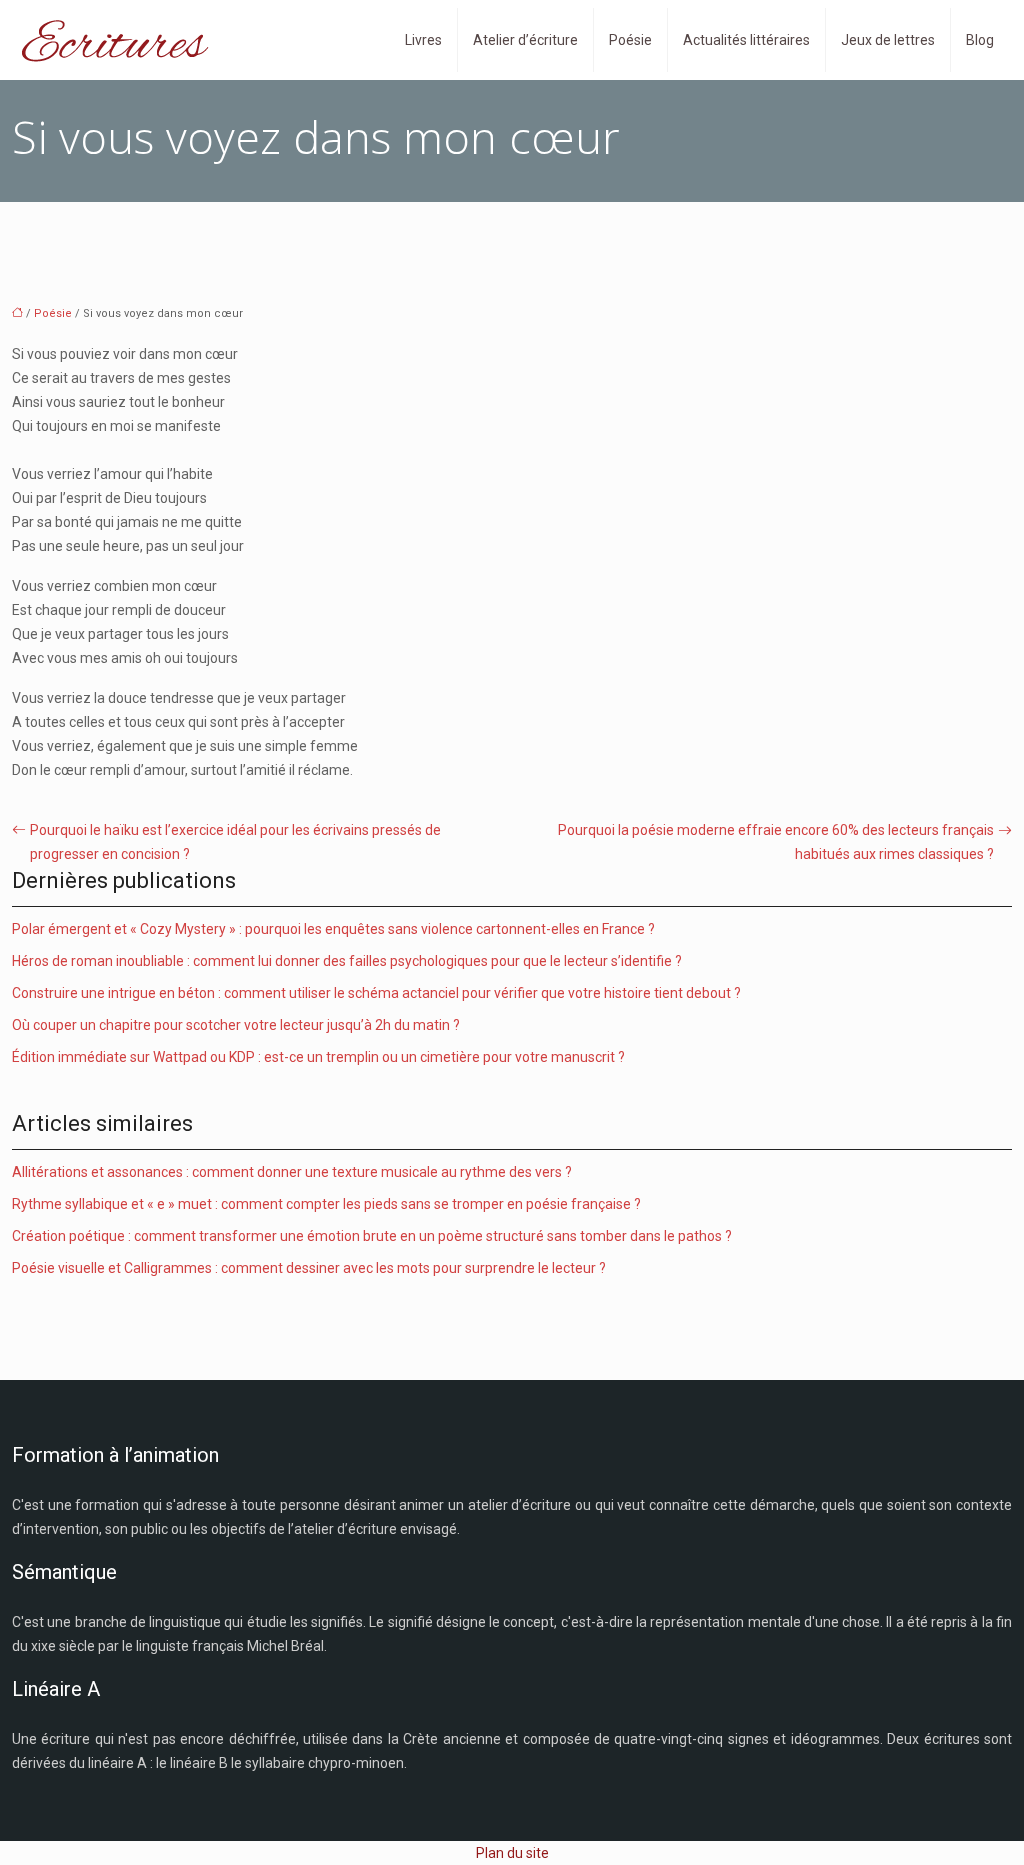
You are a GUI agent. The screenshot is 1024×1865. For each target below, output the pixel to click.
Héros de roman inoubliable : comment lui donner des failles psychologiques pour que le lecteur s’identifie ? (347, 961)
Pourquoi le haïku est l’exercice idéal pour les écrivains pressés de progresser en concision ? (235, 842)
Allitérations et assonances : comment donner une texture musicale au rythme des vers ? (292, 1172)
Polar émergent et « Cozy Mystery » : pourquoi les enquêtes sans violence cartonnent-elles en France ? (333, 929)
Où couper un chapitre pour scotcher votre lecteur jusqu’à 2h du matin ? (236, 1025)
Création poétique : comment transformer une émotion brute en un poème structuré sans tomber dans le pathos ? (372, 1236)
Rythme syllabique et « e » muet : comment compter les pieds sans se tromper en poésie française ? (326, 1204)
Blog (980, 40)
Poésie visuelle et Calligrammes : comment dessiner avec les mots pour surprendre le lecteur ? (309, 1268)
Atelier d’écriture (525, 40)
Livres (423, 40)
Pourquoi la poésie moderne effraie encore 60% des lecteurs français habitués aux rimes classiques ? (776, 842)
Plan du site (512, 1853)
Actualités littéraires (746, 40)
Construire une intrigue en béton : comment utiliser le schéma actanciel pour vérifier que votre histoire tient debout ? (376, 993)
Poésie (630, 40)
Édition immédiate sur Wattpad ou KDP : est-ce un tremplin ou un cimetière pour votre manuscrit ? (318, 1057)
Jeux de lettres (888, 40)
